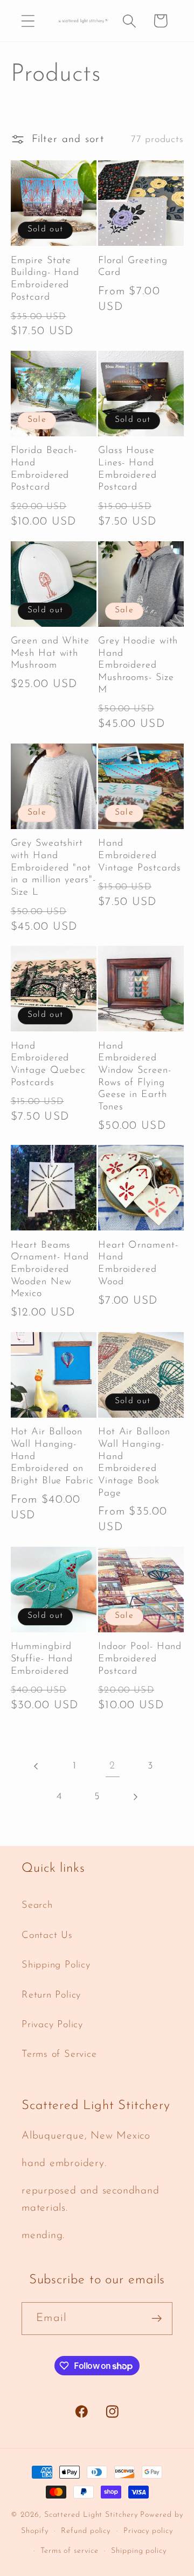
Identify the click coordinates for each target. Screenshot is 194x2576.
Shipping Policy (56, 1965)
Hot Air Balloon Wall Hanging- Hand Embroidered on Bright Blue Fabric (52, 1457)
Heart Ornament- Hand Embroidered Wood (138, 1264)
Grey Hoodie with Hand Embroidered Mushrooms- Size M (138, 666)
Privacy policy (148, 2531)
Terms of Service (59, 2054)
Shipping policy (139, 2551)
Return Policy (51, 1995)
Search (37, 1905)
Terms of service (70, 2551)
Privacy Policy (52, 2025)
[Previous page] (37, 1766)
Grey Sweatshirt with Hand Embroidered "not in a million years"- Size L (53, 868)
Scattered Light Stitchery (91, 2515)
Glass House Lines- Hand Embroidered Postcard (127, 469)
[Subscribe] (157, 2319)
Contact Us (47, 1935)
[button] (28, 21)
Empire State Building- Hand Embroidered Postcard (45, 279)
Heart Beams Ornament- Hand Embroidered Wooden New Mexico (50, 1270)
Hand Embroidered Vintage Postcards (140, 856)
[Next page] (135, 1797)
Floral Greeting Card (133, 267)
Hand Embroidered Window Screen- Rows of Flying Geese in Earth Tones (135, 1077)
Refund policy (86, 2531)
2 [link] (112, 1766)
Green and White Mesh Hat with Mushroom (50, 653)
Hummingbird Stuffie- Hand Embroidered (42, 1659)
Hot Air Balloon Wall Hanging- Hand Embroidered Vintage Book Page (134, 1463)
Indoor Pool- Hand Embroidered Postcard (140, 1659)
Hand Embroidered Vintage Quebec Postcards (48, 1065)
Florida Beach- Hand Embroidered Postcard (44, 469)
